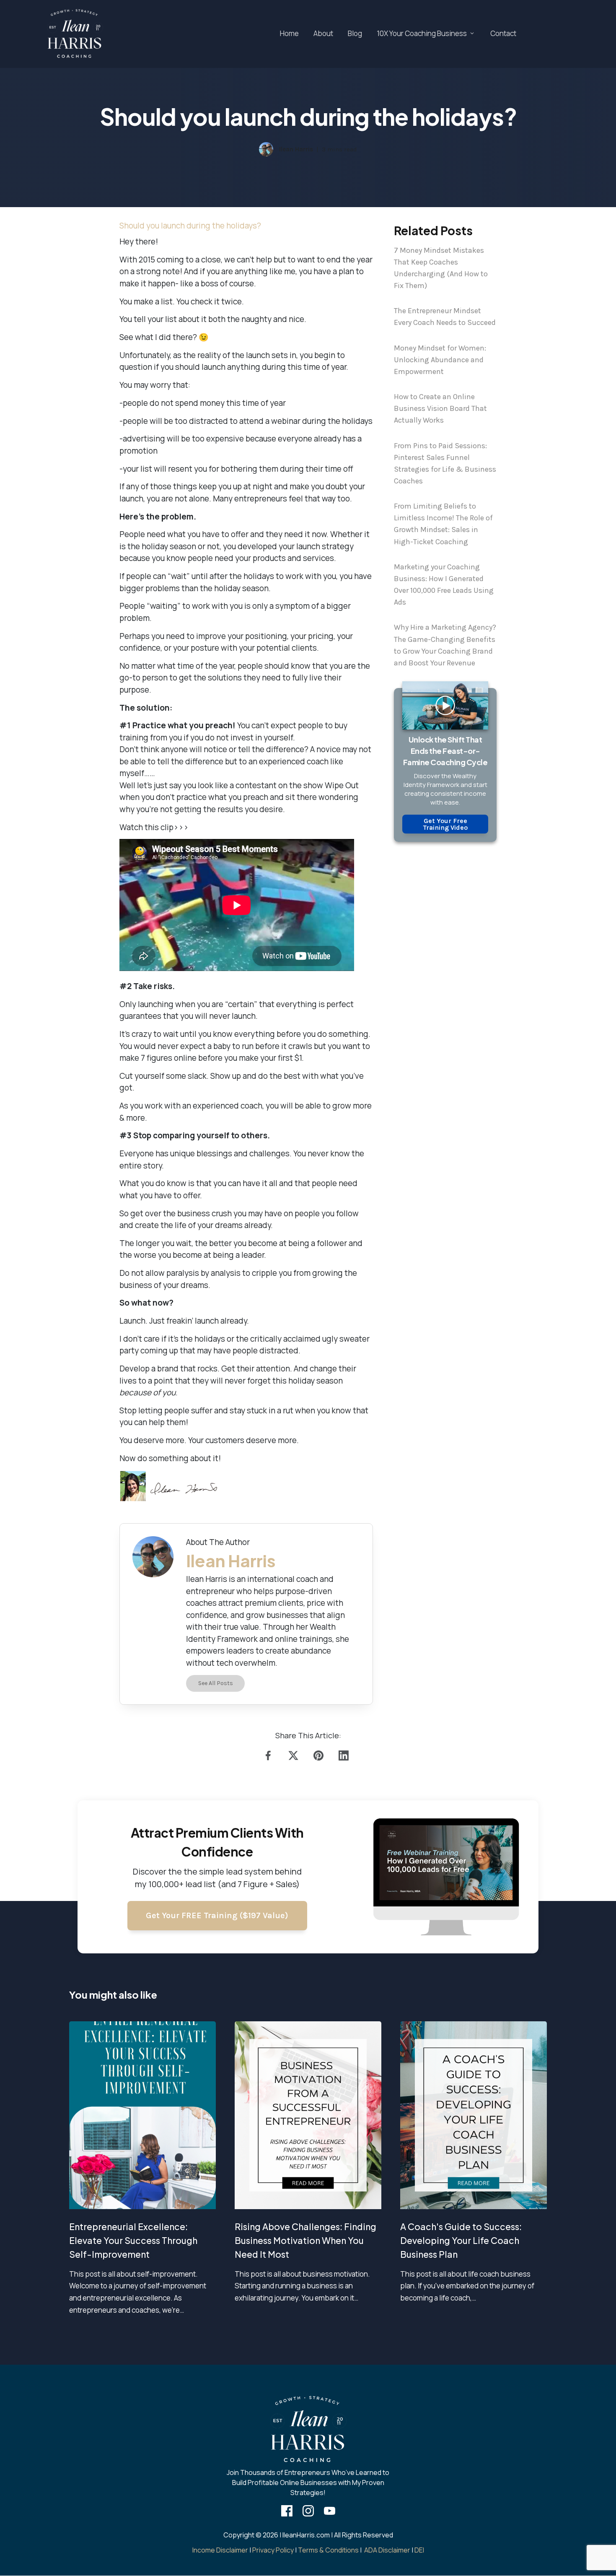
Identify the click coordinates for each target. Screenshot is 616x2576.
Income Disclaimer (220, 2550)
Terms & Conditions (328, 2550)
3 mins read (339, 149)
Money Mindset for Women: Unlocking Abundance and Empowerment (440, 360)
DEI (419, 2550)
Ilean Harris (296, 149)
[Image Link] (75, 34)
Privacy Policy (273, 2550)
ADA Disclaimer (387, 2550)
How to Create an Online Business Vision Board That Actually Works (440, 408)
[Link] (270, 1755)
